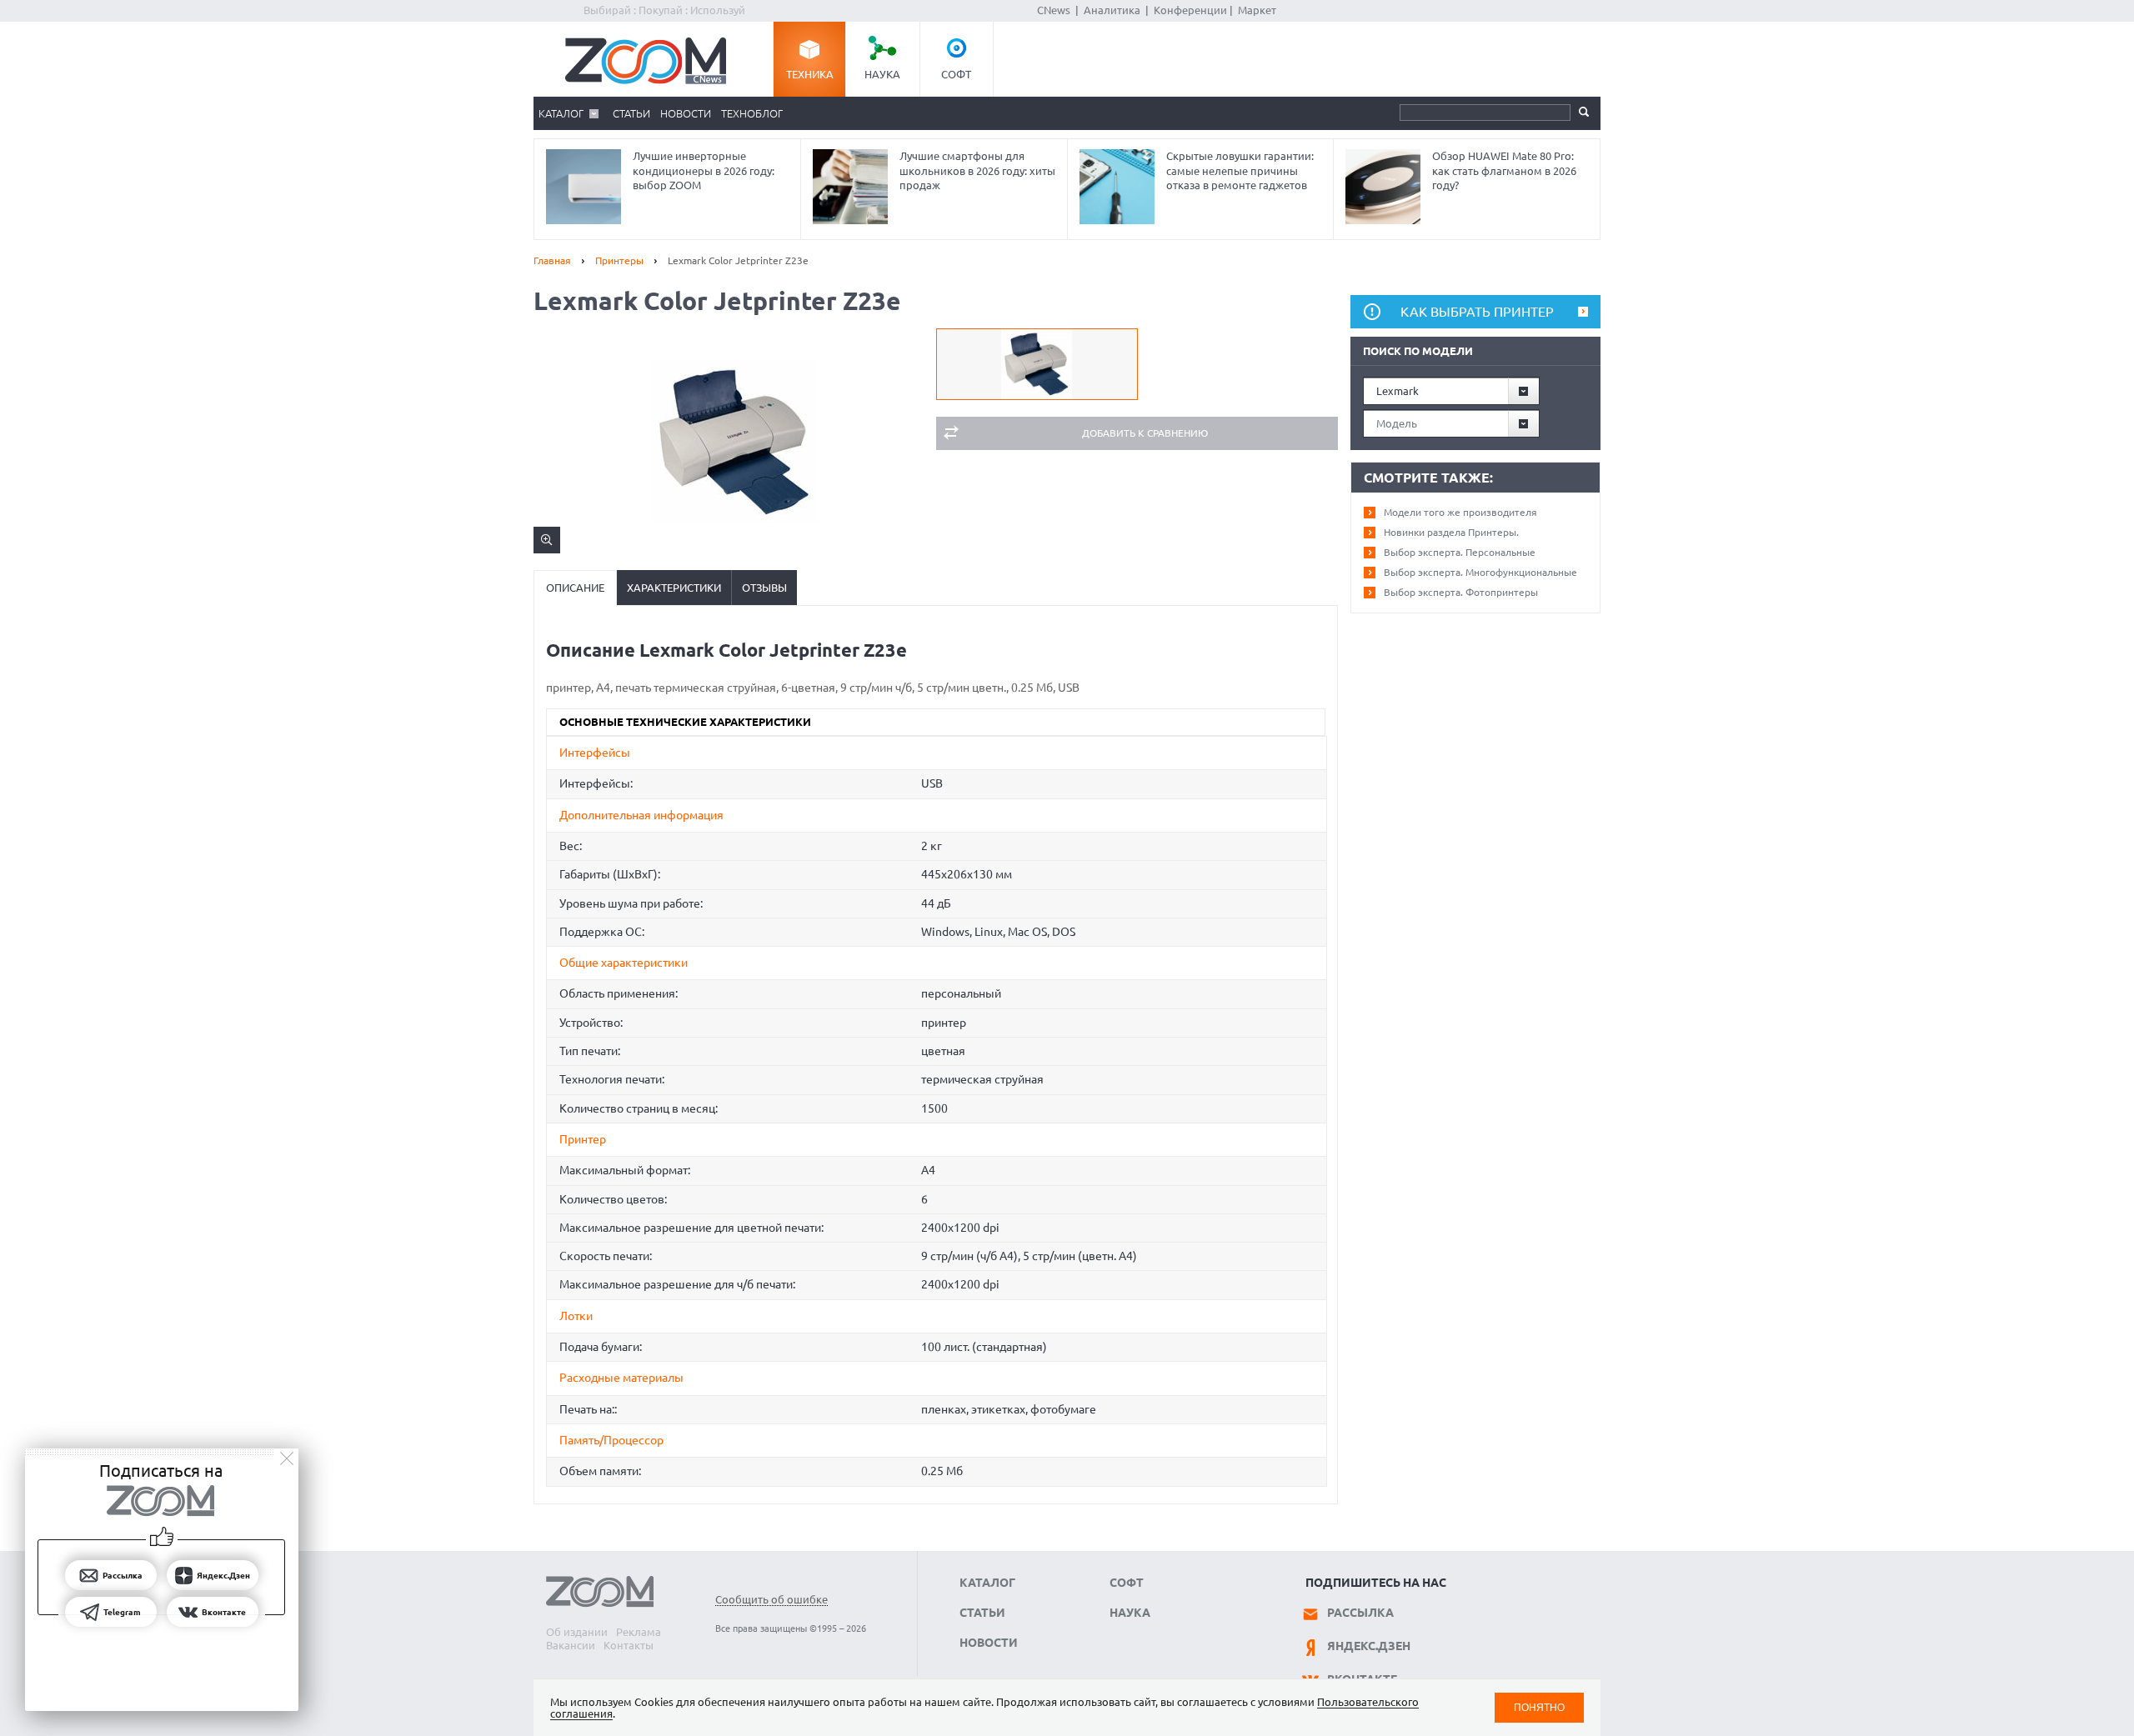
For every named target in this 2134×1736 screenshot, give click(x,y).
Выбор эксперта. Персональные (1460, 552)
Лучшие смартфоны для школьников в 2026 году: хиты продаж (977, 170)
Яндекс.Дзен (1369, 1646)
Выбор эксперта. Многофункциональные (1480, 572)
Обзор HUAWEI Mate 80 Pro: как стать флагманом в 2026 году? (1504, 170)
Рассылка (1360, 1613)
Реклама (639, 1632)
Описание (575, 588)
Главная (552, 260)
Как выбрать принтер (1477, 312)
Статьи (631, 113)
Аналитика (1112, 10)
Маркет (1257, 10)
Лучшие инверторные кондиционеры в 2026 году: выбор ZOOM (704, 170)
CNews (1054, 10)
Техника (810, 74)
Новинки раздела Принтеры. (1451, 532)
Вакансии (571, 1645)
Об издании (577, 1632)
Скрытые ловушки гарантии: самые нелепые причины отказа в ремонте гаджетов (1240, 170)
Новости (686, 113)
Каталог (561, 113)
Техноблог (752, 113)
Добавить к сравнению (1145, 433)
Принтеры (619, 260)
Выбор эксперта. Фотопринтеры (1461, 592)
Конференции (1190, 10)
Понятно (1539, 1707)
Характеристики (674, 588)
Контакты (629, 1645)
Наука (882, 74)
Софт (956, 74)
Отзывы (764, 588)
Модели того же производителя (1460, 512)
